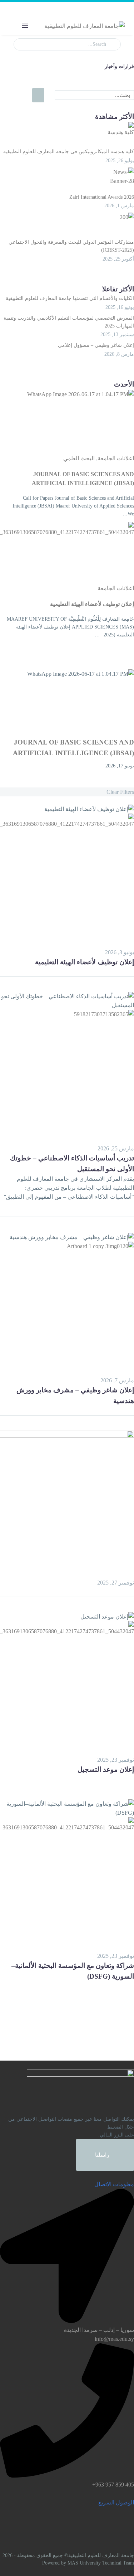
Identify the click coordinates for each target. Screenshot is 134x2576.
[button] (30, 9)
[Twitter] (119, 970)
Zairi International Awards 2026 (102, 197)
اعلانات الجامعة (116, 458)
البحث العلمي (79, 458)
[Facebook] (129, 970)
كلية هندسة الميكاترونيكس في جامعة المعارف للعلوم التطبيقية (69, 152)
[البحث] (38, 95)
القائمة (25, 26)
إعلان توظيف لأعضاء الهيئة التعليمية (92, 604)
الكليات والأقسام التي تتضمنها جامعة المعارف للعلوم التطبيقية (70, 298)
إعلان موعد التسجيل (106, 1769)
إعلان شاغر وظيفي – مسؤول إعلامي (96, 345)
